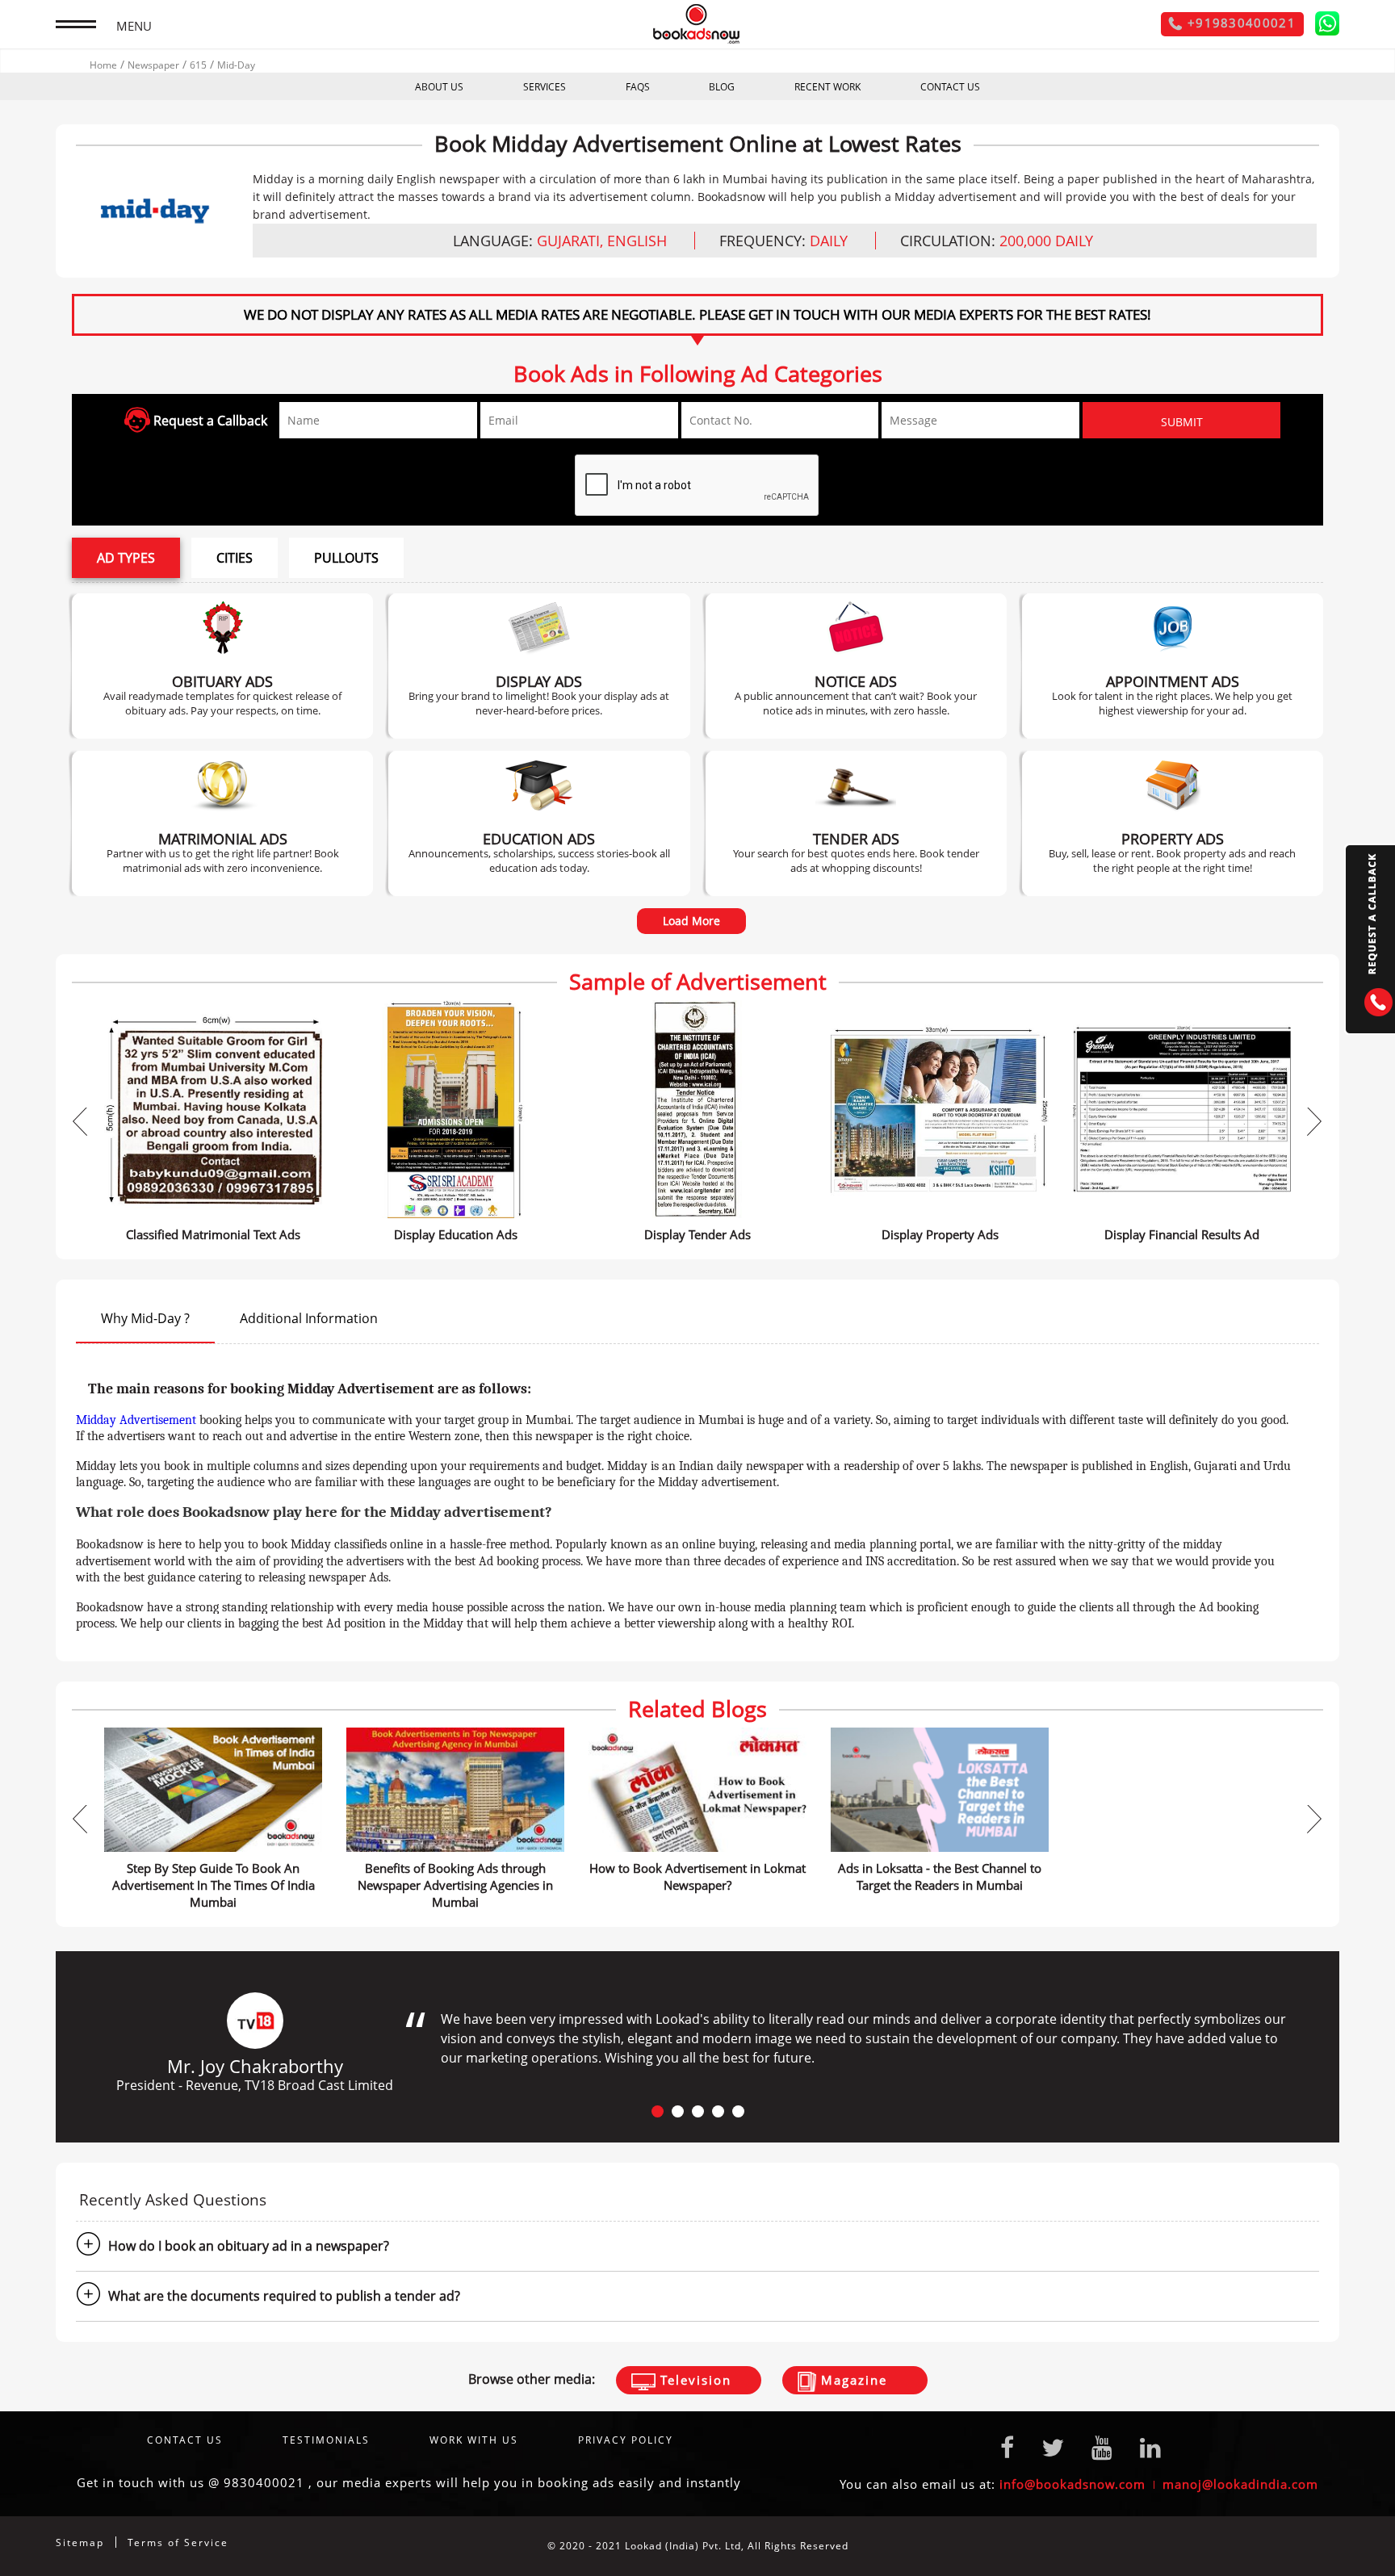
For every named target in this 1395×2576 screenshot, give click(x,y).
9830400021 (264, 2482)
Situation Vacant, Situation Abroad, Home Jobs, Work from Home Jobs (1172, 666)
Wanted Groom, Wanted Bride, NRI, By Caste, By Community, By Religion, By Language (222, 823)
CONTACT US (950, 87)
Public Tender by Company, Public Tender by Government (856, 823)
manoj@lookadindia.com (1240, 2484)
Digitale (1319, 2546)
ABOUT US (439, 87)
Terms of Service (178, 2542)
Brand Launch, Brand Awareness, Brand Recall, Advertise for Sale (539, 666)
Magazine (852, 2380)
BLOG (722, 87)
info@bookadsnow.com (1072, 2484)
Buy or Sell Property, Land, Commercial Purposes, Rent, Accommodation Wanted (1172, 823)
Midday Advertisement (136, 1420)
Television (693, 2380)
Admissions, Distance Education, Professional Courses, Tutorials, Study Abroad (539, 823)
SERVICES (545, 87)
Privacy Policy (626, 2440)
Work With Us (474, 2440)
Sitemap (80, 2542)
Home (103, 65)
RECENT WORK (827, 87)
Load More (691, 921)
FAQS (638, 87)
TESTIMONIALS (326, 2440)
